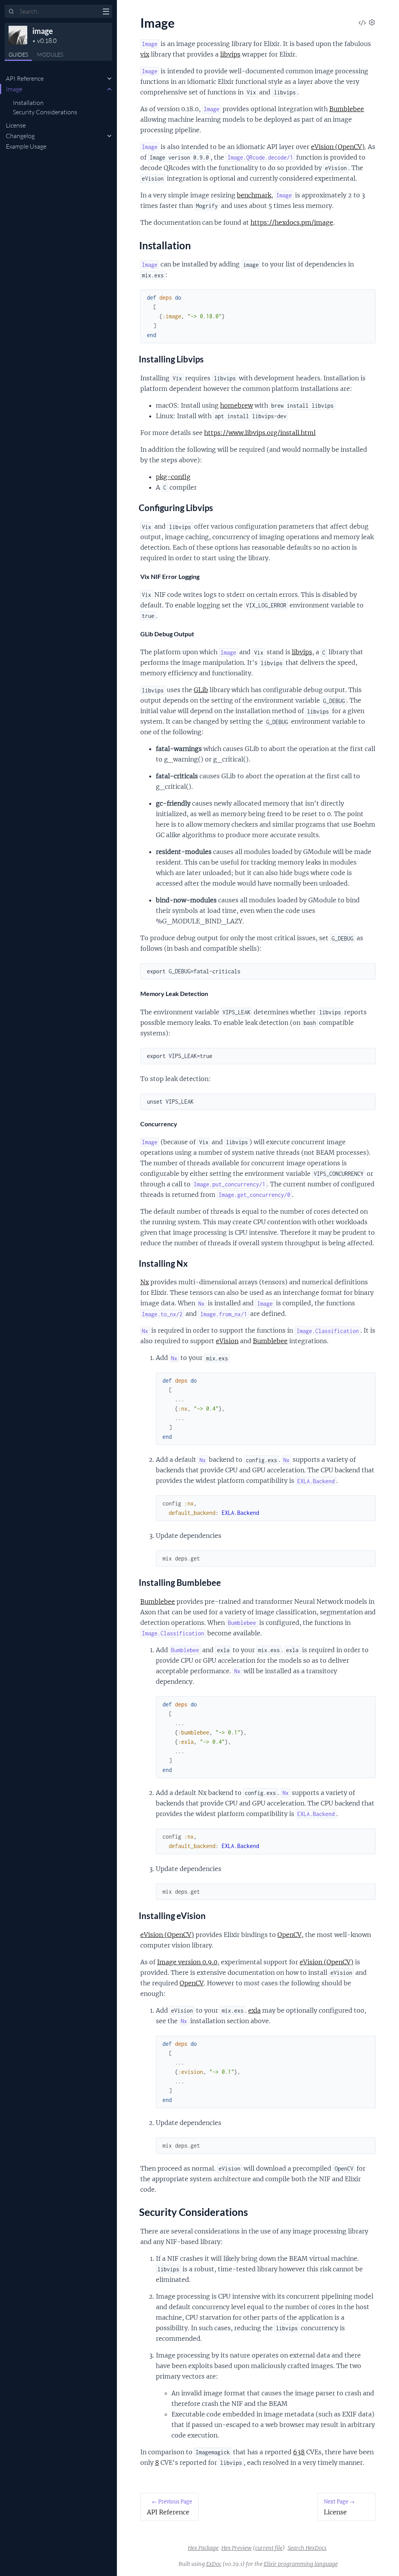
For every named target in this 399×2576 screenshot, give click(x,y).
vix (145, 54)
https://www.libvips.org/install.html (260, 433)
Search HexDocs (307, 2548)
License (16, 125)
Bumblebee (347, 109)
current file (269, 2548)
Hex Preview (237, 2548)
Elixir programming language (301, 2564)
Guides (18, 54)
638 (299, 2452)
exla (254, 2010)
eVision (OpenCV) (338, 147)
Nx (145, 1282)
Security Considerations (45, 112)
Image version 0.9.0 (187, 1962)
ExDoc (214, 2564)
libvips (230, 54)
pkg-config (173, 477)
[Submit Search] (11, 12)
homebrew (237, 405)
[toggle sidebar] (106, 12)
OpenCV (290, 1935)
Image (14, 89)
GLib (201, 690)
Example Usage (26, 146)
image (43, 31)
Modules (50, 54)
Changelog (20, 136)
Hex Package (203, 2548)
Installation (28, 103)
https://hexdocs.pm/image (292, 222)
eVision (227, 1341)
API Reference (25, 78)
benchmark (254, 195)
